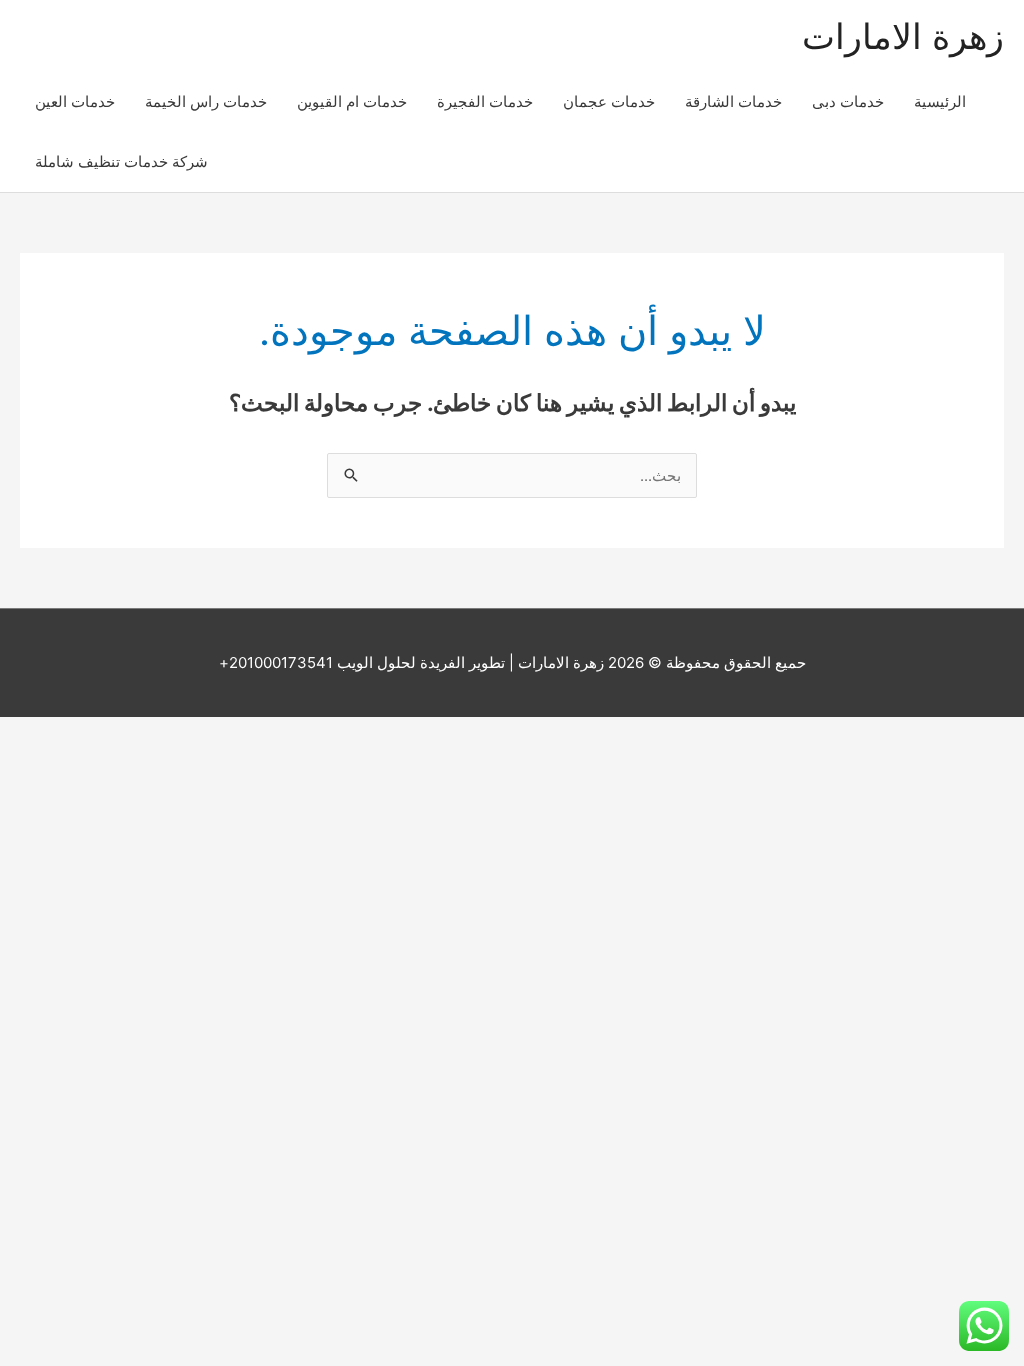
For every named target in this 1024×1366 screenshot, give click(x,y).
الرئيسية (940, 101)
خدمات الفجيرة (485, 101)
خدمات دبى (848, 101)
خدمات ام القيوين (352, 101)
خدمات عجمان (609, 101)
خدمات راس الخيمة (206, 101)
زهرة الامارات (903, 36)
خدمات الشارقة (733, 101)
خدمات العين (75, 101)
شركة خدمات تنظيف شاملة (121, 161)
